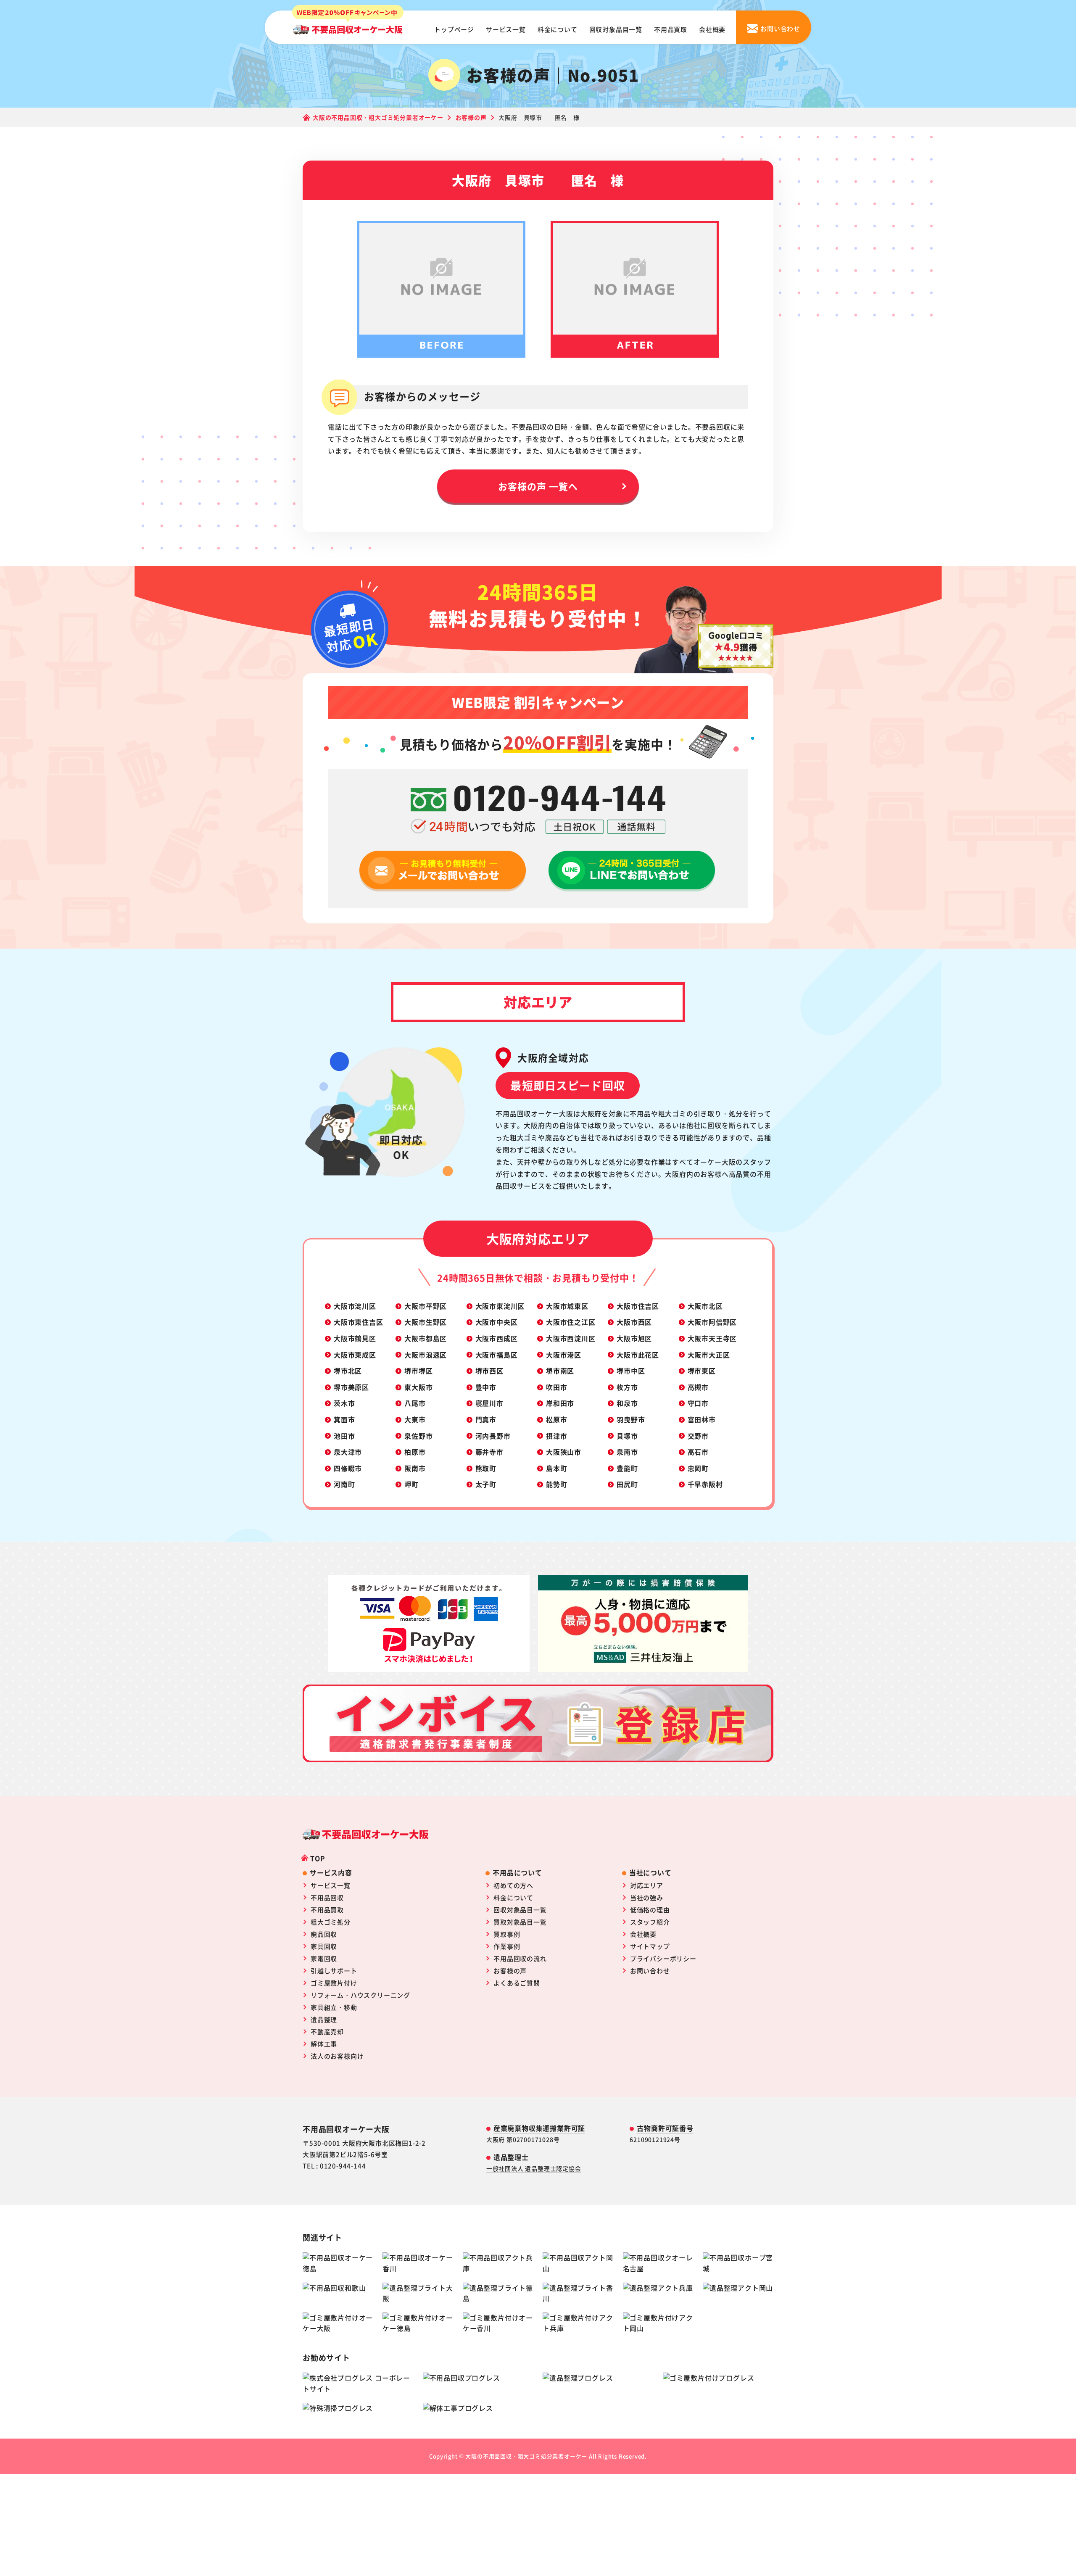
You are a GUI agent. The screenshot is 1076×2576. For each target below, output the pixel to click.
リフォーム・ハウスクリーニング (360, 1995)
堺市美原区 (351, 1387)
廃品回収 (324, 1934)
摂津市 (556, 1436)
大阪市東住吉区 (359, 1322)
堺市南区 (560, 1371)
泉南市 (627, 1452)
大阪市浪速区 (426, 1355)
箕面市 (344, 1419)
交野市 (698, 1436)
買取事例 (507, 1934)
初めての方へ (513, 1885)
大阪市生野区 (426, 1322)
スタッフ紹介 (650, 1922)
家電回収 (324, 1958)
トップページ (454, 29)
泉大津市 (348, 1452)
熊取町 (486, 1468)
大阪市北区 (705, 1306)
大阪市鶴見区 (355, 1338)
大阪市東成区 (355, 1355)
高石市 (698, 1452)
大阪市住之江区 (571, 1322)
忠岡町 (698, 1468)
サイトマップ (650, 1946)
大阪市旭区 (634, 1338)
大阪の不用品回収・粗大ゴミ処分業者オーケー (526, 2456)
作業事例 (507, 1946)
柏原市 (415, 1452)
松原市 (556, 1419)
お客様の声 (510, 1971)
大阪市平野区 (426, 1306)
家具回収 (324, 1946)
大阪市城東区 (567, 1306)
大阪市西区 (634, 1322)
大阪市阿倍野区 (712, 1322)
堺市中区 (631, 1371)
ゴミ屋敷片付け (334, 1983)
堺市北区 (348, 1371)
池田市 (344, 1436)
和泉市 (627, 1403)
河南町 (344, 1484)
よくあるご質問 (517, 1983)
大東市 (415, 1419)
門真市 (486, 1419)
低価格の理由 (650, 1910)
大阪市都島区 (426, 1338)
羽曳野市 (631, 1419)
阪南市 (415, 1468)
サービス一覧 (506, 29)
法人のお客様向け (337, 2056)
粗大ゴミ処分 (331, 1922)
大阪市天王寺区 (712, 1338)
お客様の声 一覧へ (538, 486)
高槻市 (698, 1387)
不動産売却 (327, 2032)
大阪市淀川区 (355, 1306)
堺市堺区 (418, 1371)
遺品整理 (324, 2019)
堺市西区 (489, 1371)
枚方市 (627, 1387)
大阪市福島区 (497, 1355)
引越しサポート (334, 1971)
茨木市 (344, 1403)
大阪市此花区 (638, 1355)
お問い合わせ (650, 1971)
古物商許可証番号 (665, 2128)
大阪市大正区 (709, 1355)
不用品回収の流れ (520, 1958)
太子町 (486, 1484)
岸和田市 (560, 1403)
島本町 (556, 1468)
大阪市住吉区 (638, 1306)
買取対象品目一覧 (520, 1922)
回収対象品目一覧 (616, 29)
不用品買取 (671, 29)
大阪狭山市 (564, 1452)
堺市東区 (702, 1371)
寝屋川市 (489, 1403)
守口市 (698, 1403)
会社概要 (712, 29)
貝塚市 (627, 1436)
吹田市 (556, 1387)
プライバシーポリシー (663, 1958)
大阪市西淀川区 (571, 1338)
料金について (558, 29)
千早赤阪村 (705, 1484)
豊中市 (486, 1387)
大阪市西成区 (497, 1338)
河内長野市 (493, 1436)
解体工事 (324, 2044)
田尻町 (627, 1484)
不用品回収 (327, 1897)
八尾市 (415, 1403)
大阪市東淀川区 (500, 1306)
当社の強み (647, 1897)
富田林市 (702, 1419)
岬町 (411, 1484)
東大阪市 (418, 1387)
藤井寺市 (489, 1452)
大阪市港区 (564, 1355)
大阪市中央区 (497, 1322)
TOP (318, 1858)
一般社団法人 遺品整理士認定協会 (534, 2168)
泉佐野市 (418, 1436)
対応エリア (647, 1885)
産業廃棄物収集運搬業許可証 (539, 2128)
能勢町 (556, 1484)
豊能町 (627, 1468)
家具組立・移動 (334, 2007)
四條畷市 (348, 1468)
